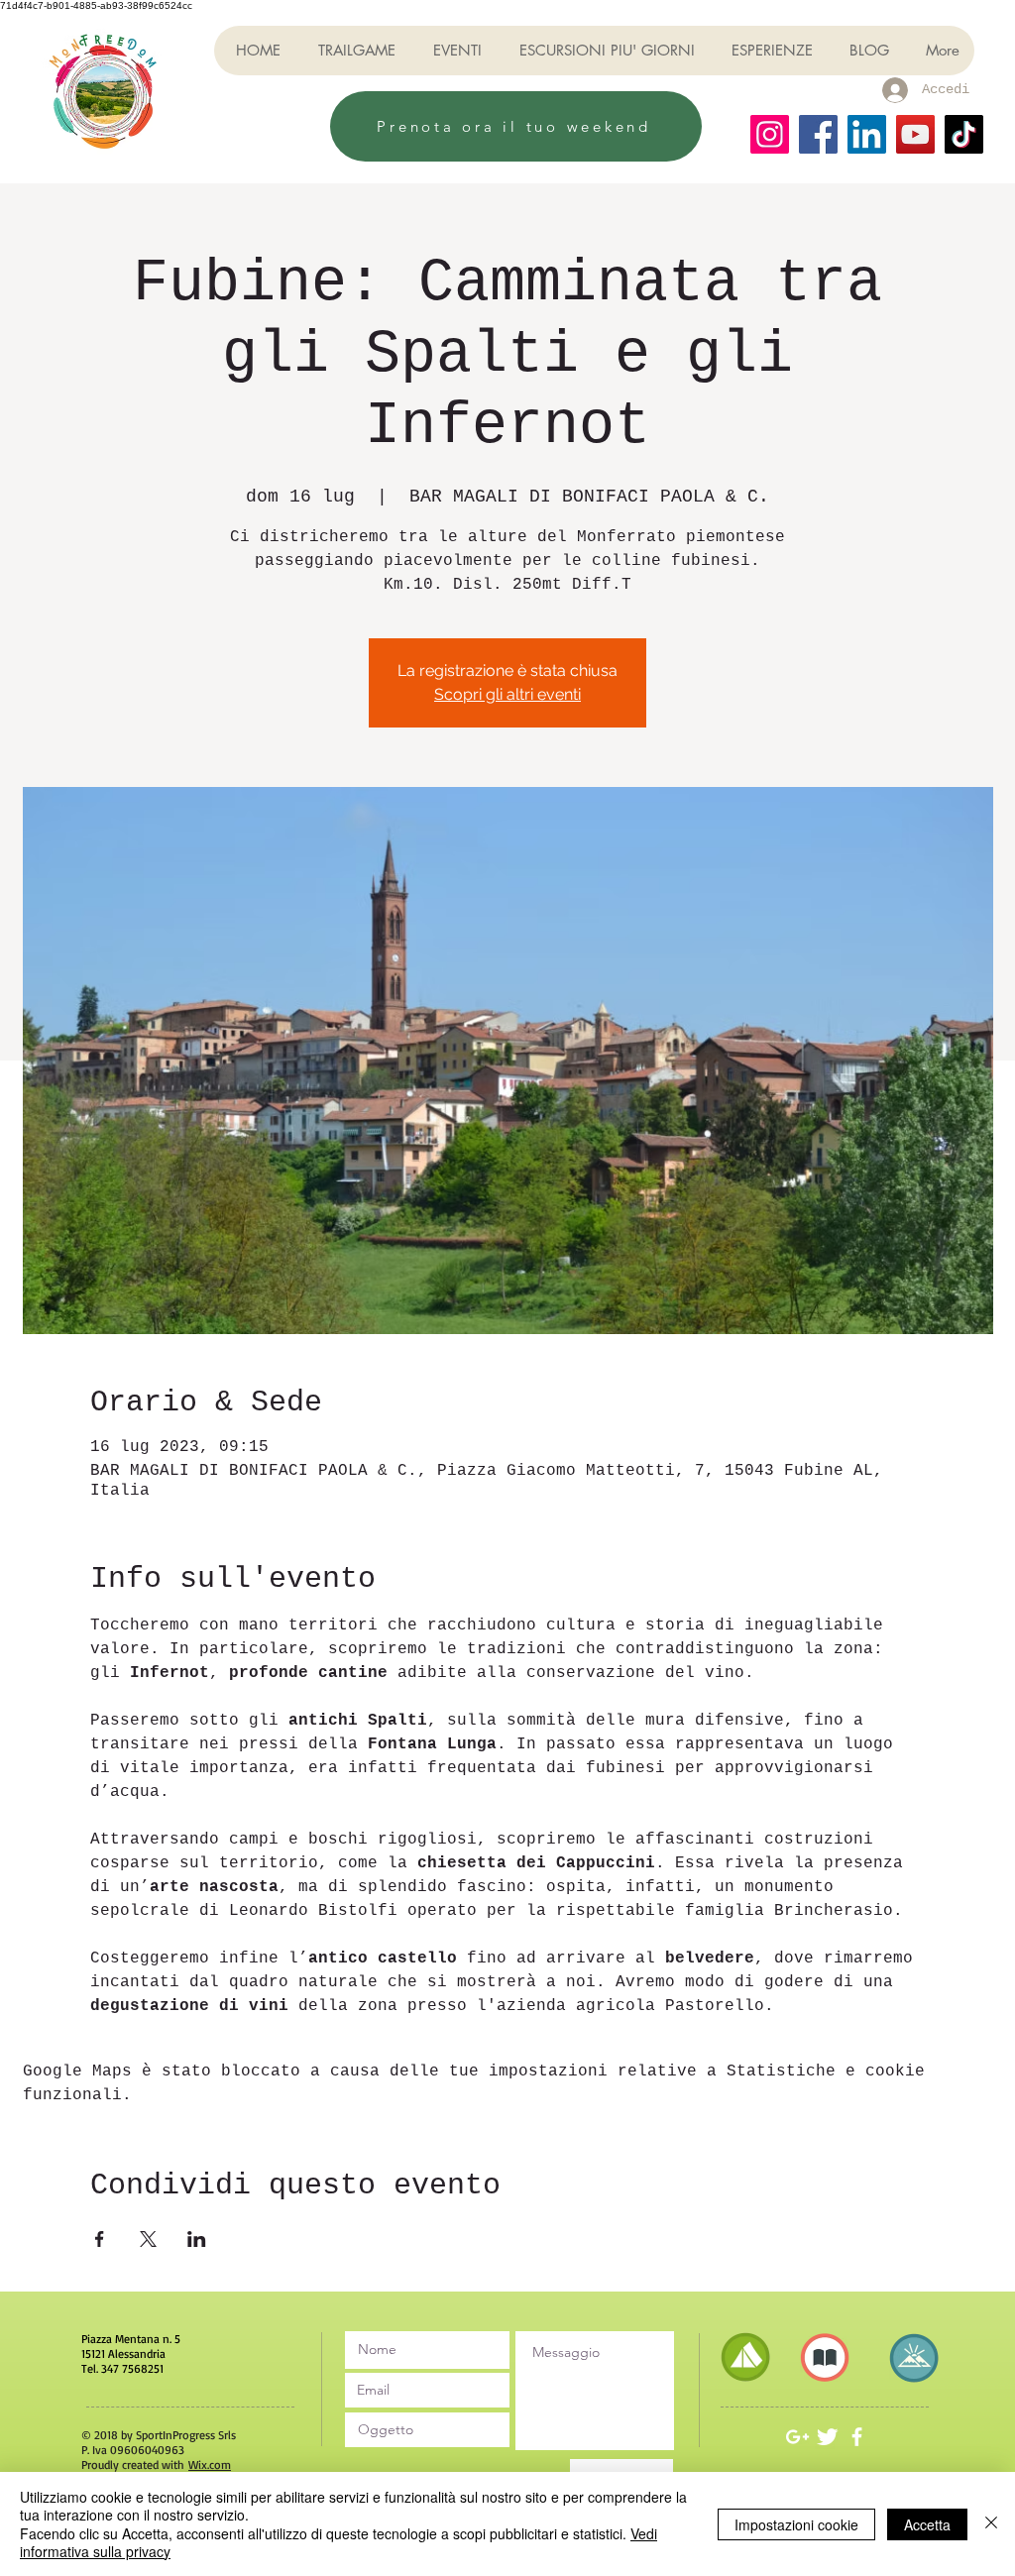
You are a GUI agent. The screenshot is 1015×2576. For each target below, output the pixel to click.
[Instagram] (770, 134)
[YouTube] (915, 134)
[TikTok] (964, 134)
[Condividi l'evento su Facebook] (100, 2239)
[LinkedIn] (867, 134)
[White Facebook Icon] (857, 2437)
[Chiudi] (991, 2524)
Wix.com (210, 2464)
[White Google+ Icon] (797, 2437)
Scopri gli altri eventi (507, 694)
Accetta (927, 2524)
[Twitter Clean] (827, 2437)
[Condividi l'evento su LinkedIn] (197, 2239)
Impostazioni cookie (796, 2524)
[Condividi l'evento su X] (148, 2239)
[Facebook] (818, 134)
